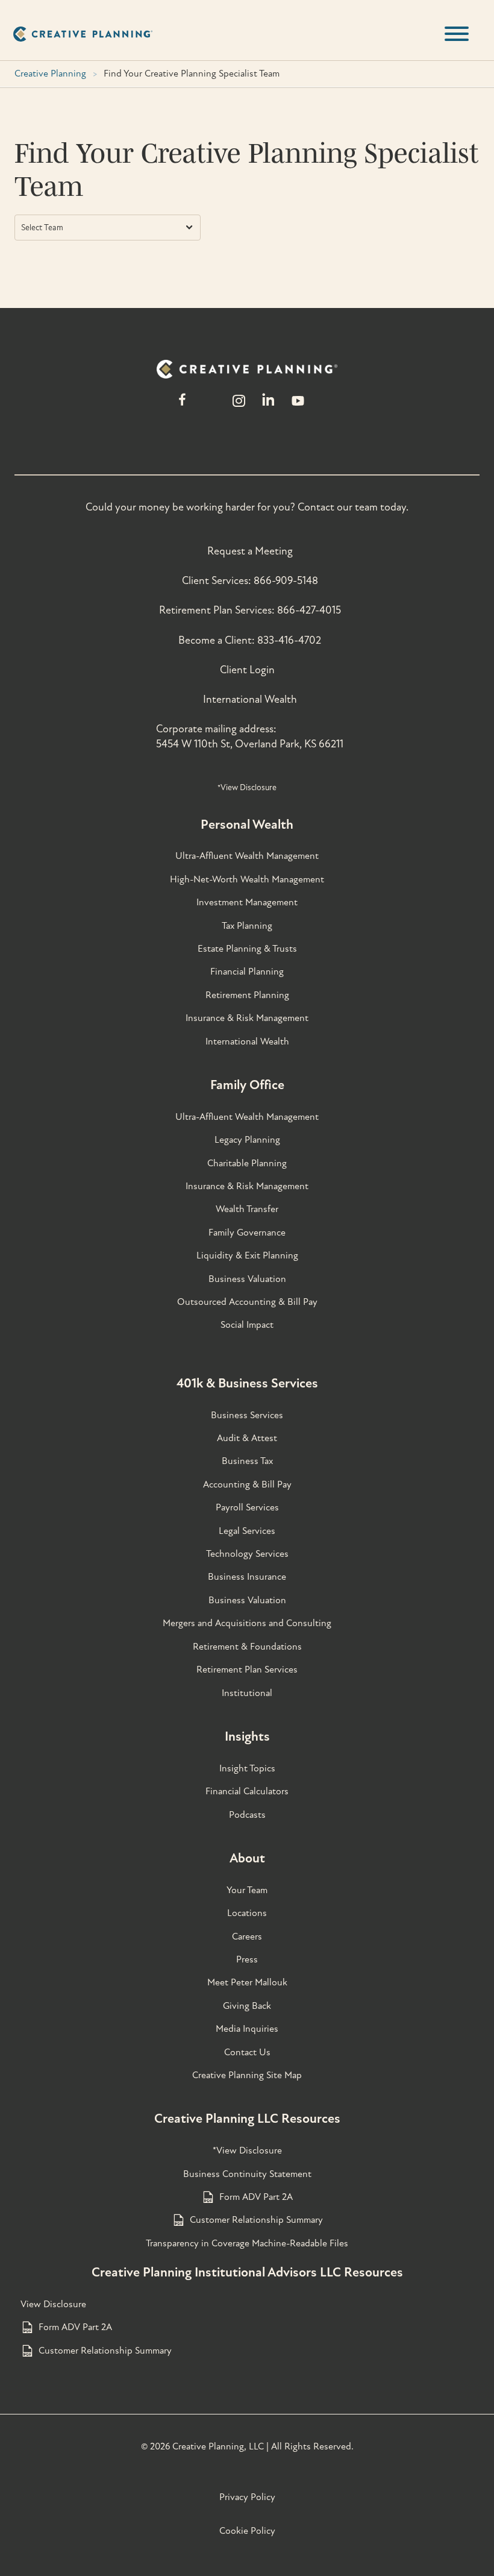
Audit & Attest (247, 1438)
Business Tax (247, 1461)
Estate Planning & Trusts (247, 949)
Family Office (247, 1085)
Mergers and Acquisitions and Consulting (247, 1623)
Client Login (247, 670)
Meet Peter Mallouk (247, 1982)
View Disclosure (53, 2304)
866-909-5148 (286, 581)
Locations (247, 1913)
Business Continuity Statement (247, 2174)
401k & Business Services (247, 1383)
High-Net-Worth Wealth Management (247, 879)
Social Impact (247, 1325)
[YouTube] (298, 407)
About (247, 1858)
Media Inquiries (247, 2029)
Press (247, 1959)
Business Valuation (247, 1279)
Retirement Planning (247, 995)
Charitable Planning (247, 1163)
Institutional (247, 1693)
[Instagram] (239, 407)
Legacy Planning (247, 1140)
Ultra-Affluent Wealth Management (247, 856)
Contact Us (247, 2052)
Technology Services (247, 1554)
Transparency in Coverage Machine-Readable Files (247, 2243)
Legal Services (247, 1531)
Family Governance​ (247, 1233)
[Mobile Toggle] (457, 34)
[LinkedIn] (268, 407)
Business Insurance (247, 1577)
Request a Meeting (250, 551)
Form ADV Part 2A (256, 2197)
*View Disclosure (247, 787)
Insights (247, 1736)
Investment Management (247, 902)
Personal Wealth (247, 825)
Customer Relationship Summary (256, 2220)
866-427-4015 (309, 610)
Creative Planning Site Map (247, 2075)
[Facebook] (182, 407)
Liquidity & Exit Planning (247, 1255)
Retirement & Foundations (247, 1647)
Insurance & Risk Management (247, 1018)
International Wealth (250, 699)
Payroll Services (247, 1507)
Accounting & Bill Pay (247, 1484)
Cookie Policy (247, 2531)
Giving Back (247, 2006)
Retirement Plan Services (247, 1670)
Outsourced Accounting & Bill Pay (247, 1302)
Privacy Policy (247, 2497)
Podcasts (247, 1815)
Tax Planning (247, 926)
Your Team (247, 1890)
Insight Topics (247, 1768)
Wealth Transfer (247, 1209)
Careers (247, 1937)
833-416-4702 (289, 640)
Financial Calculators (247, 1791)
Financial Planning (247, 972)
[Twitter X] (210, 407)
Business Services (247, 1415)
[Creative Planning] (83, 34)
